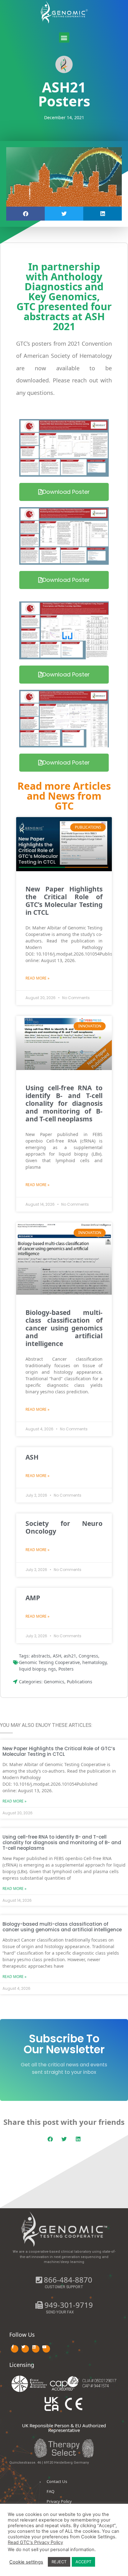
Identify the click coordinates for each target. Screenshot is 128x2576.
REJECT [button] (59, 2562)
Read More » (37, 978)
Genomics (54, 1682)
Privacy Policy (59, 2501)
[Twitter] (25, 2349)
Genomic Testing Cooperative (49, 1662)
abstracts (41, 1656)
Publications (80, 1682)
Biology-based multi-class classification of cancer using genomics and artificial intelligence (64, 1328)
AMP (33, 1598)
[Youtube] (46, 2349)
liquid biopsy (32, 1669)
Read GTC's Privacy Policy (35, 2542)
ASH (32, 1457)
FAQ (50, 2491)
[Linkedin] (36, 2349)
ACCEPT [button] (83, 2562)
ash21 (70, 1656)
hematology (94, 1662)
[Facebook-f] (15, 2349)
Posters (66, 1669)
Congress (88, 1656)
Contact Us (57, 2481)
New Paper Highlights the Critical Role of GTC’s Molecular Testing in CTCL (64, 901)
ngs (52, 1669)
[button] (64, 37)
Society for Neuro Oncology (64, 1527)
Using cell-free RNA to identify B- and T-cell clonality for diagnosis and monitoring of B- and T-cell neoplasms (64, 1103)
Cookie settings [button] (26, 2562)
